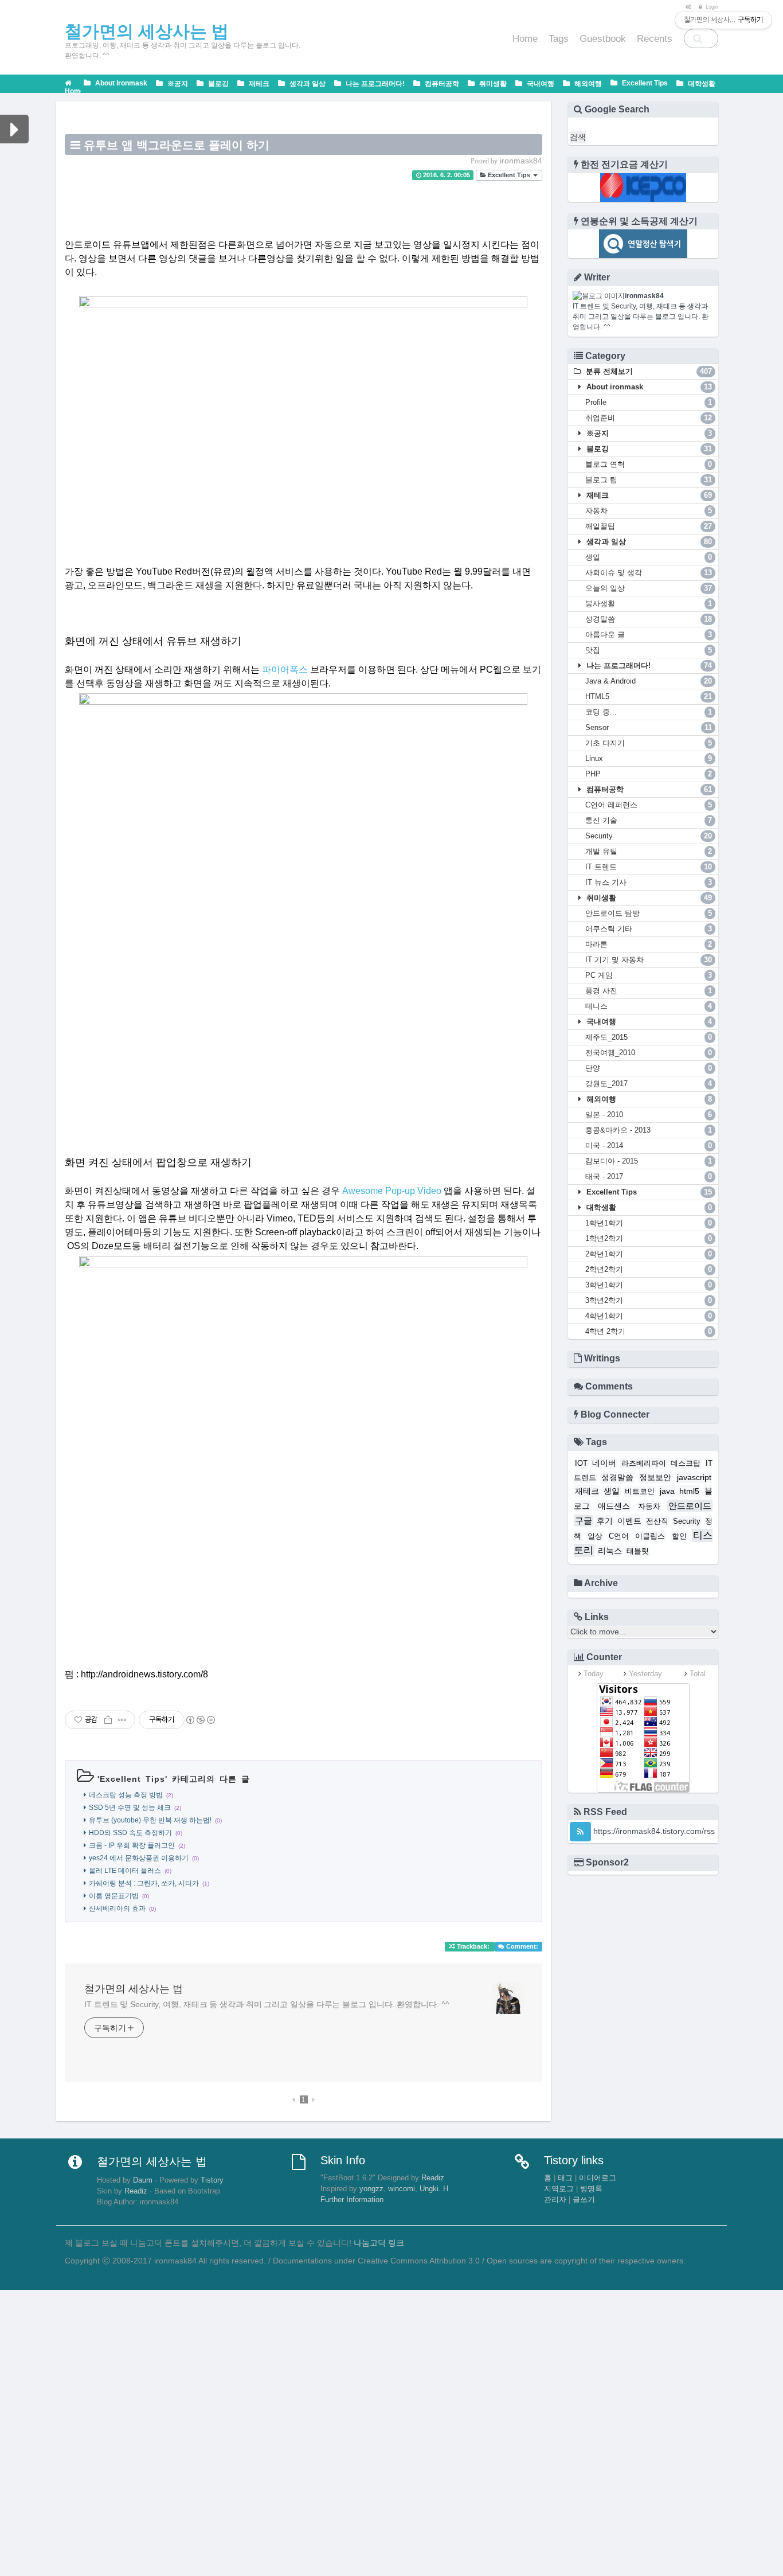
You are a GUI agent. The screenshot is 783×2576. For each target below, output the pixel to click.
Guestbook (603, 39)
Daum (143, 2180)
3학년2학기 (649, 1300)
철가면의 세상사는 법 (134, 1989)
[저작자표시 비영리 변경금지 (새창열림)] (200, 1720)
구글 (584, 1521)
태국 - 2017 (649, 1176)
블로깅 (218, 84)
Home (525, 39)
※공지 (177, 84)
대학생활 (701, 84)
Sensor (649, 727)
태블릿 (638, 1551)
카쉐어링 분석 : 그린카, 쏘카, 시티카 (144, 1883)
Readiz (136, 2191)
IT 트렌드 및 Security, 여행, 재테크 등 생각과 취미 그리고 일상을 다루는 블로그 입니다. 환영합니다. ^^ (267, 2004)
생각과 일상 (307, 84)
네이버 (604, 1463)
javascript (694, 1477)
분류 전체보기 (648, 371)
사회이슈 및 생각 (649, 573)
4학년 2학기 (649, 1331)
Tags (559, 39)
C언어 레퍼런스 (649, 805)
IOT (581, 1463)
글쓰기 (584, 2200)
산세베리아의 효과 (117, 1908)
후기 (605, 1521)
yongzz (371, 2189)
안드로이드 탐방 (649, 913)
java (667, 1491)
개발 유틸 (649, 851)
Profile (649, 402)
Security (649, 836)
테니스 (649, 1006)
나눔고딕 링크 (379, 2243)
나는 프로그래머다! (374, 84)
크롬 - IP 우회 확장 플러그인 (132, 1845)
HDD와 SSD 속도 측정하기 (130, 1833)
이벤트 (629, 1521)
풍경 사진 (649, 991)
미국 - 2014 (649, 1145)
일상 (595, 1536)
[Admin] (686, 7)
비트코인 (640, 1492)
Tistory (212, 2180)
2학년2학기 (649, 1269)
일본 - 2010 (649, 1115)
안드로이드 (690, 1506)
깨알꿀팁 (649, 526)
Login (711, 7)
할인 (679, 1536)
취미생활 (492, 84)
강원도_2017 (649, 1084)
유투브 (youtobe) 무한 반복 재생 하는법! (150, 1820)
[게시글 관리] (122, 1720)
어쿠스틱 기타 (649, 929)
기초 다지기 (649, 743)
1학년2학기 (649, 1238)
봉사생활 (649, 604)
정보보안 (655, 1477)
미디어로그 (598, 2178)
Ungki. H (434, 2189)
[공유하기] (108, 1720)
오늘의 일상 (649, 588)
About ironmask (120, 83)
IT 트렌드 (649, 867)
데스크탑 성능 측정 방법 (126, 1795)
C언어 (619, 1536)
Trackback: (473, 1946)
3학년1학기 (649, 1285)
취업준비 (649, 418)
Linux (649, 758)
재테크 (258, 84)
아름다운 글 (649, 635)
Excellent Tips (644, 83)
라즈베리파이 (644, 1463)
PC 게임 (649, 975)
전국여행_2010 (649, 1053)
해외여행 (587, 84)
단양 (649, 1068)
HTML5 (649, 696)
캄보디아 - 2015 (649, 1161)
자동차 (649, 511)
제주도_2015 (649, 1037)
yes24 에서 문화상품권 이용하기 (139, 1858)
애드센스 (614, 1506)
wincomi (402, 2189)
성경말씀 (649, 619)
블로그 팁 (649, 480)
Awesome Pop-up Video (392, 1191)
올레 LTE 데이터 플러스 (125, 1871)
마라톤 (649, 944)
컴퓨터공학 (441, 84)
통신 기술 (649, 820)
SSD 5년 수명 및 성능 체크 (130, 1808)
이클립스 (650, 1536)
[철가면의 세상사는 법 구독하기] (580, 1832)
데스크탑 (686, 1463)
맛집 (649, 650)
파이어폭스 (285, 670)
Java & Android (649, 681)
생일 (649, 557)
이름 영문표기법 (114, 1896)
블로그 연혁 (649, 464)
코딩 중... (649, 712)
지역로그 (559, 2189)
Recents (655, 39)
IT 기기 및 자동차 (649, 960)
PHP (649, 774)
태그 (565, 2178)
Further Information (352, 2200)
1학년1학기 (649, 1223)
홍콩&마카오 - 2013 (649, 1130)
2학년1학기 (649, 1254)
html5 (689, 1491)
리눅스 (610, 1551)
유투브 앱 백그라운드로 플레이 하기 (177, 145)
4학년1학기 (649, 1316)
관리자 (555, 2200)
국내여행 (540, 84)
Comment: (521, 1946)
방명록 (591, 2189)
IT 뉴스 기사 (649, 882)
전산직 (657, 1521)
